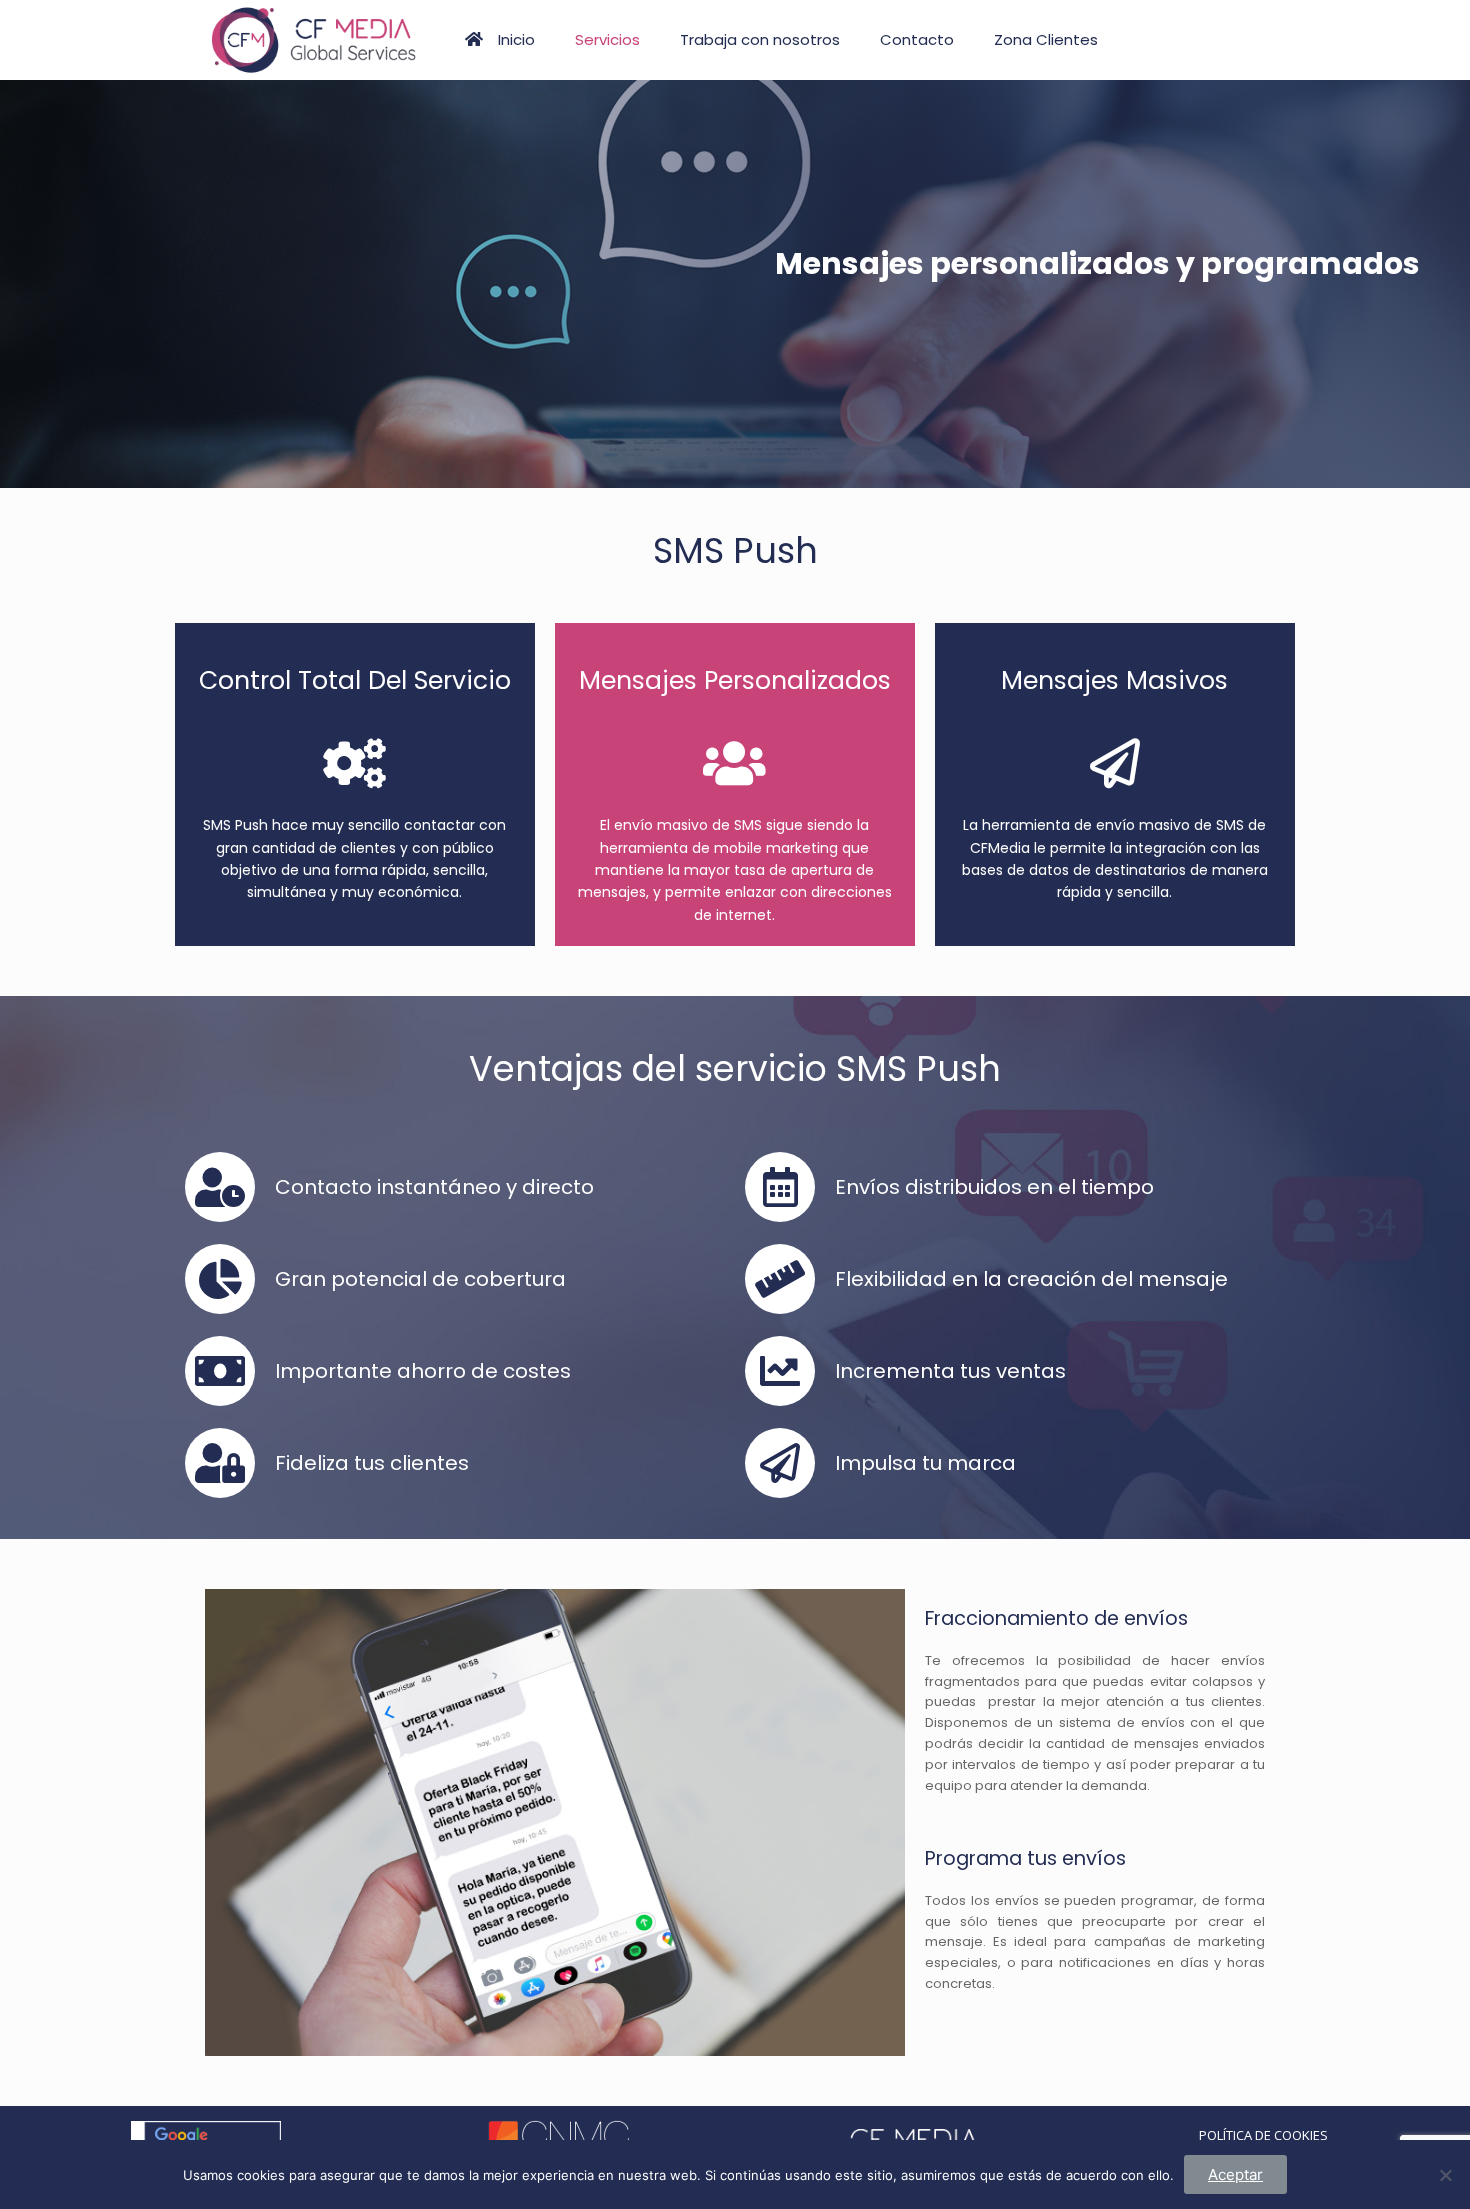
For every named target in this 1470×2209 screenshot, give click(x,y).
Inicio (516, 39)
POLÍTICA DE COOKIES (1263, 2135)
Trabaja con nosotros (760, 39)
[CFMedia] (312, 40)
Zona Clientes (1046, 39)
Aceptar (1235, 2174)
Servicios (607, 39)
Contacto (917, 39)
